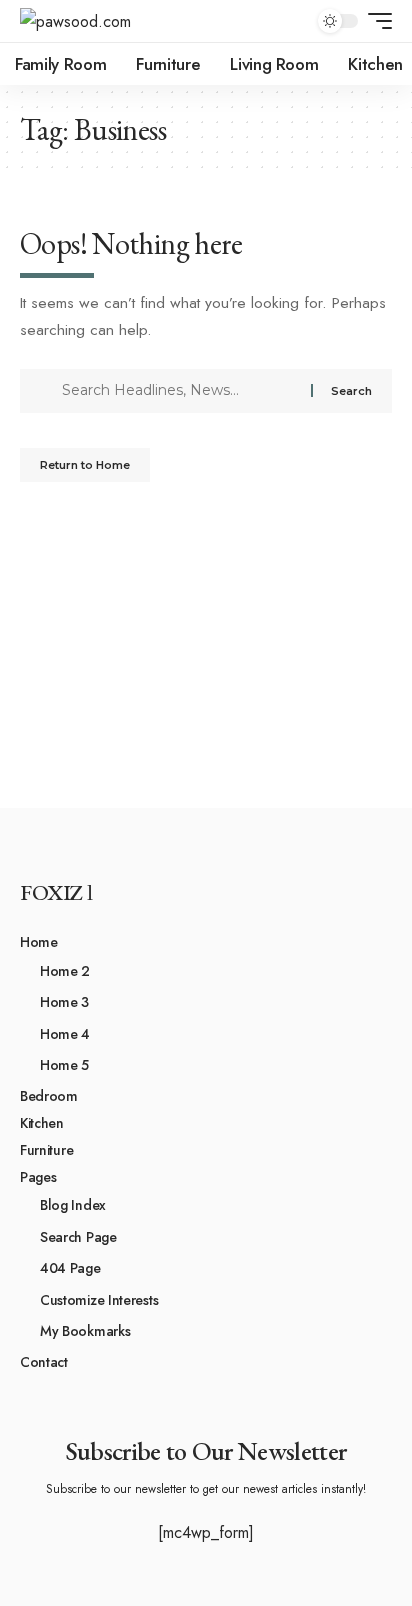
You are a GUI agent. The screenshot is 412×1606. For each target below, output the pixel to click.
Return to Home (85, 465)
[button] (375, 21)
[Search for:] (179, 391)
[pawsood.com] (75, 21)
